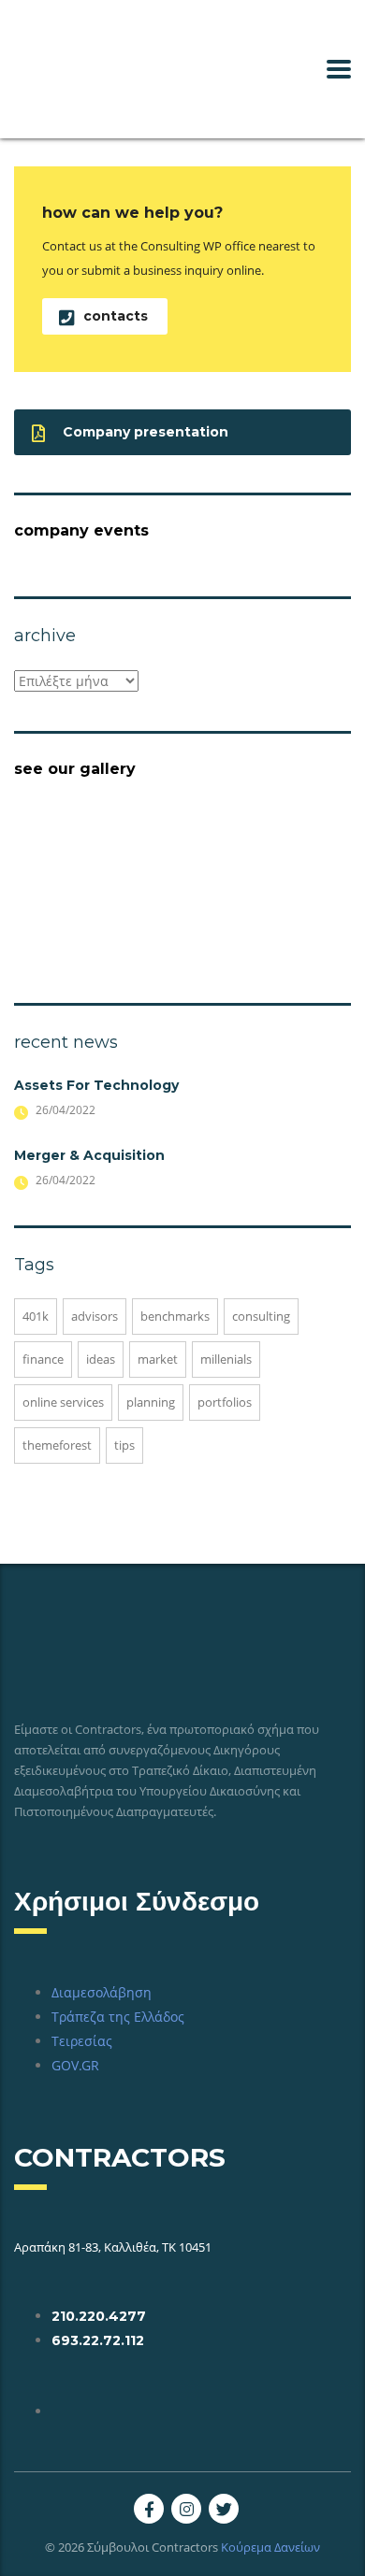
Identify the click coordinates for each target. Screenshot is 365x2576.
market (158, 1359)
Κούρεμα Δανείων (270, 2547)
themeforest (57, 1445)
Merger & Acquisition (89, 1155)
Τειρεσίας (82, 2041)
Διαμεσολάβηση (102, 1992)
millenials (226, 1359)
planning (151, 1402)
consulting (261, 1316)
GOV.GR (75, 2065)
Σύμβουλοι (118, 2547)
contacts (116, 316)
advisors (95, 1316)
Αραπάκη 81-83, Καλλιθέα (85, 2247)
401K (36, 1316)
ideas (101, 1359)
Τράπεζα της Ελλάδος (118, 2017)
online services (63, 1402)
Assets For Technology (96, 1085)
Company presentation (146, 432)
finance (43, 1359)
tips (124, 1445)
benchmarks (175, 1316)
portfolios (225, 1402)
